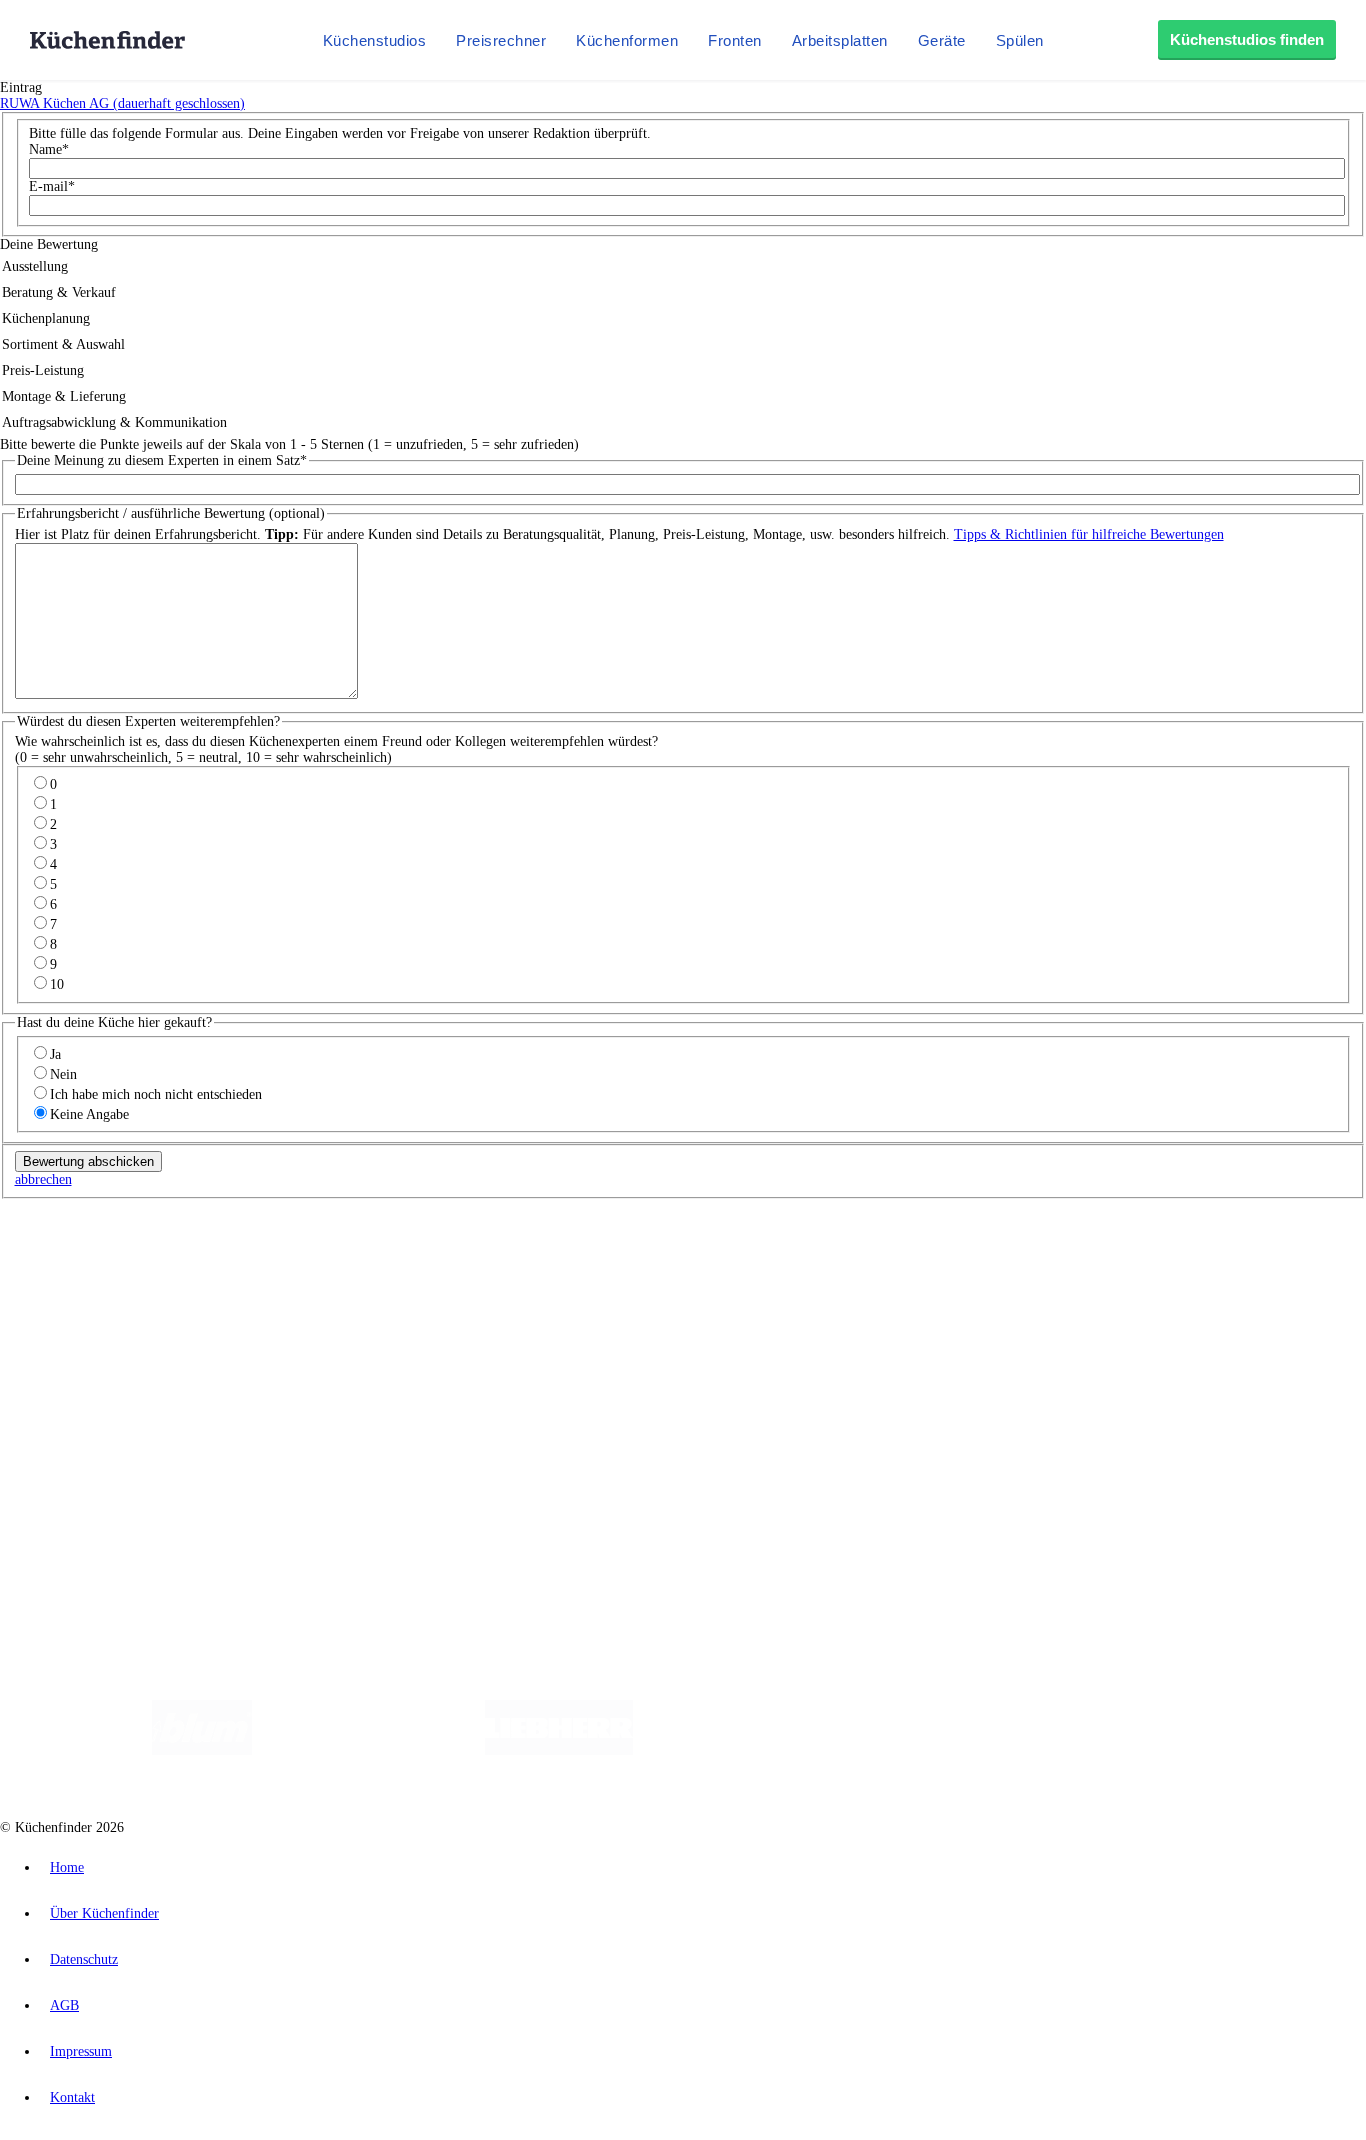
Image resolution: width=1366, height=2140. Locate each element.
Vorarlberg (279, 1259)
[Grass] (368, 1750)
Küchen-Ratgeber (89, 1343)
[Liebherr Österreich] (559, 1750)
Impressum (81, 2051)
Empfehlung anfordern (104, 1242)
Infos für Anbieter (91, 1428)
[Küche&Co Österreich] (1181, 1750)
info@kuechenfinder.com (361, 1512)
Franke (619, 1259)
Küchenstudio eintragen (106, 1460)
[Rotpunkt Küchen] (1033, 1750)
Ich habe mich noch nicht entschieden (156, 1094)
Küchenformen (627, 40)
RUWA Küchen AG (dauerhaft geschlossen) (122, 103)
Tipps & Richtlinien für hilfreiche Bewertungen (1089, 534)
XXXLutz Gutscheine (233, 1275)
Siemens (662, 1259)
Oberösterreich (345, 1259)
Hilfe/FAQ (70, 1375)
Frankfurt (498, 1259)
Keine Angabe (89, 1114)
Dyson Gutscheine (335, 1275)
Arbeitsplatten (840, 40)
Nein (63, 1074)
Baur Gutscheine (510, 1275)
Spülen (1020, 40)
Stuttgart (577, 1259)
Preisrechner (501, 40)
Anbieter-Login (97, 1476)
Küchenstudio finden (98, 1226)
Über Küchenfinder (94, 1359)
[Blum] (202, 1750)
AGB (64, 2005)
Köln (539, 1259)
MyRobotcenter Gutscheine (621, 1275)
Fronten (735, 40)
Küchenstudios (375, 40)
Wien (398, 1259)
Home (67, 1867)
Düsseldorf (443, 1259)
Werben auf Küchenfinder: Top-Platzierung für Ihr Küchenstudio (224, 1444)
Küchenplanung (84, 1311)
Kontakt (72, 2097)
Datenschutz (84, 1959)
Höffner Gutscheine (739, 1275)
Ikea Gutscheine (137, 1275)
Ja (55, 1054)
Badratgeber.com (87, 1391)
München (225, 1259)
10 (57, 984)
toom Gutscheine (425, 1275)
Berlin (131, 1259)
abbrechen (43, 1179)
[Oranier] (755, 1750)
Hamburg (174, 1259)
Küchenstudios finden (1247, 39)
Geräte (942, 40)
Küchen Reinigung (92, 1327)
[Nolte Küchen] (918, 1750)
